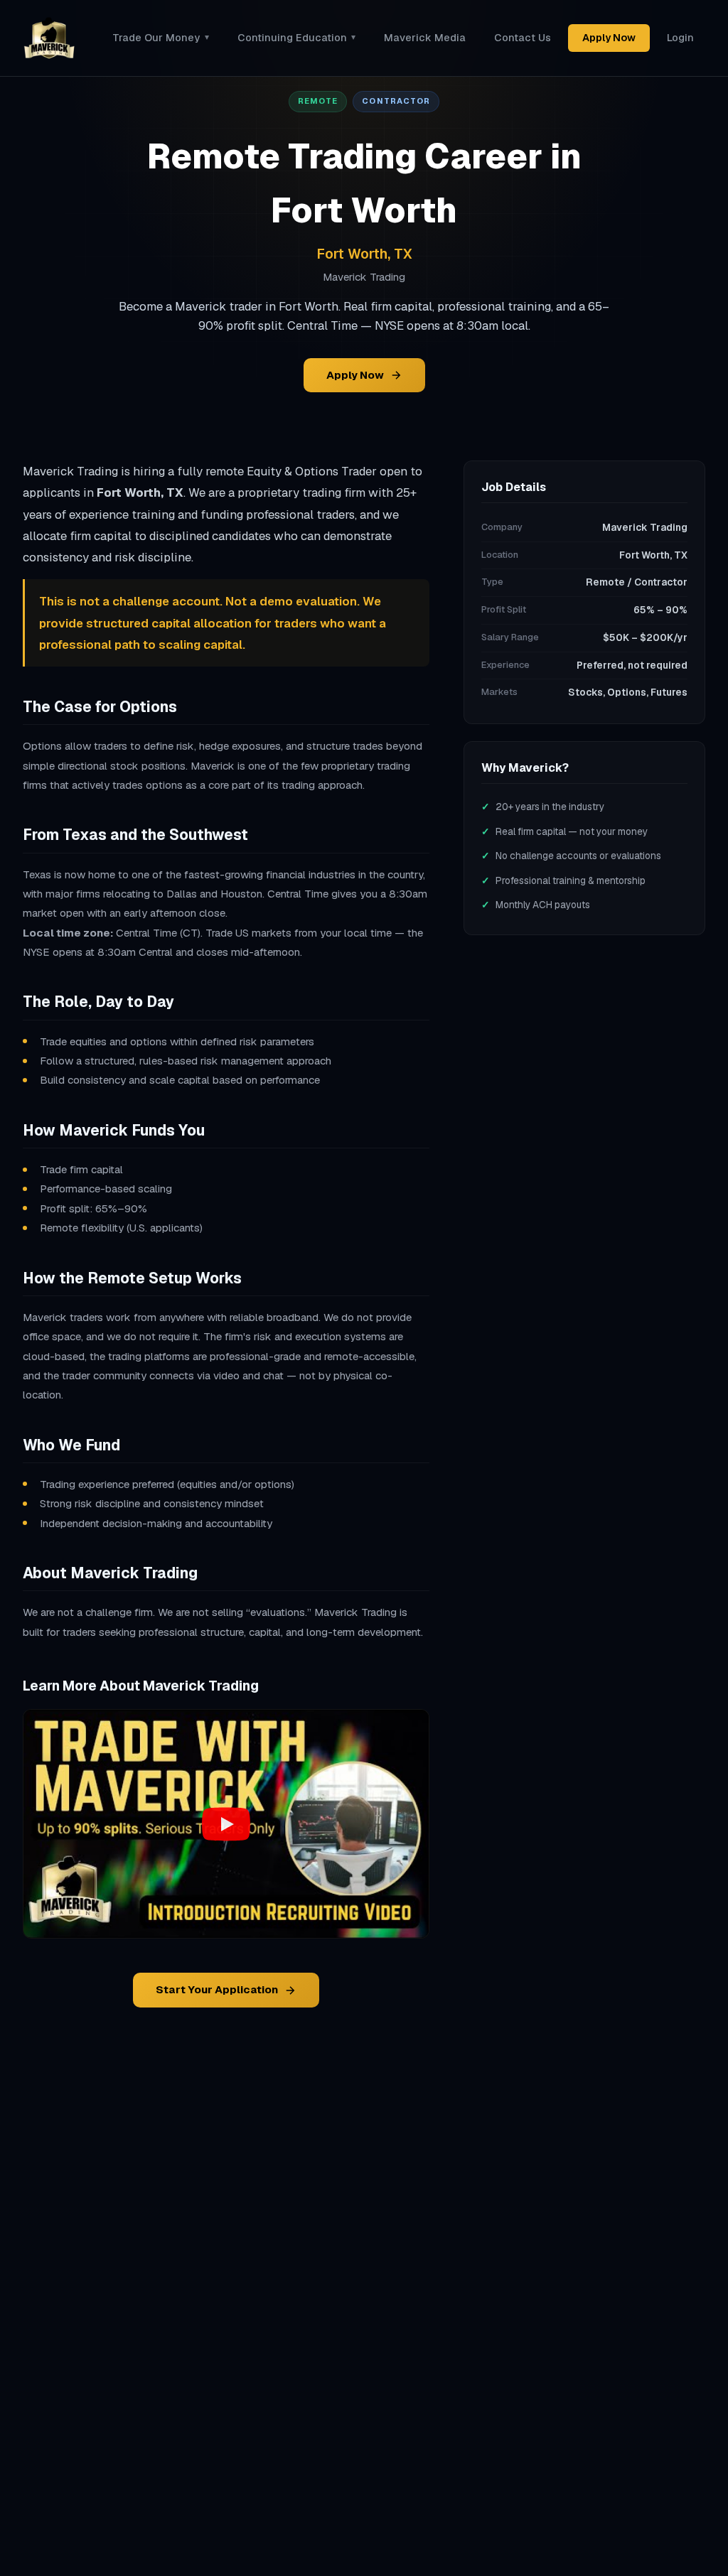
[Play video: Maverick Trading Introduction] (226, 1824)
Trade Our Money (160, 38)
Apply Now (609, 38)
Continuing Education (296, 38)
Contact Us (523, 38)
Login (680, 38)
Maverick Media (425, 38)
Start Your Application (217, 1989)
